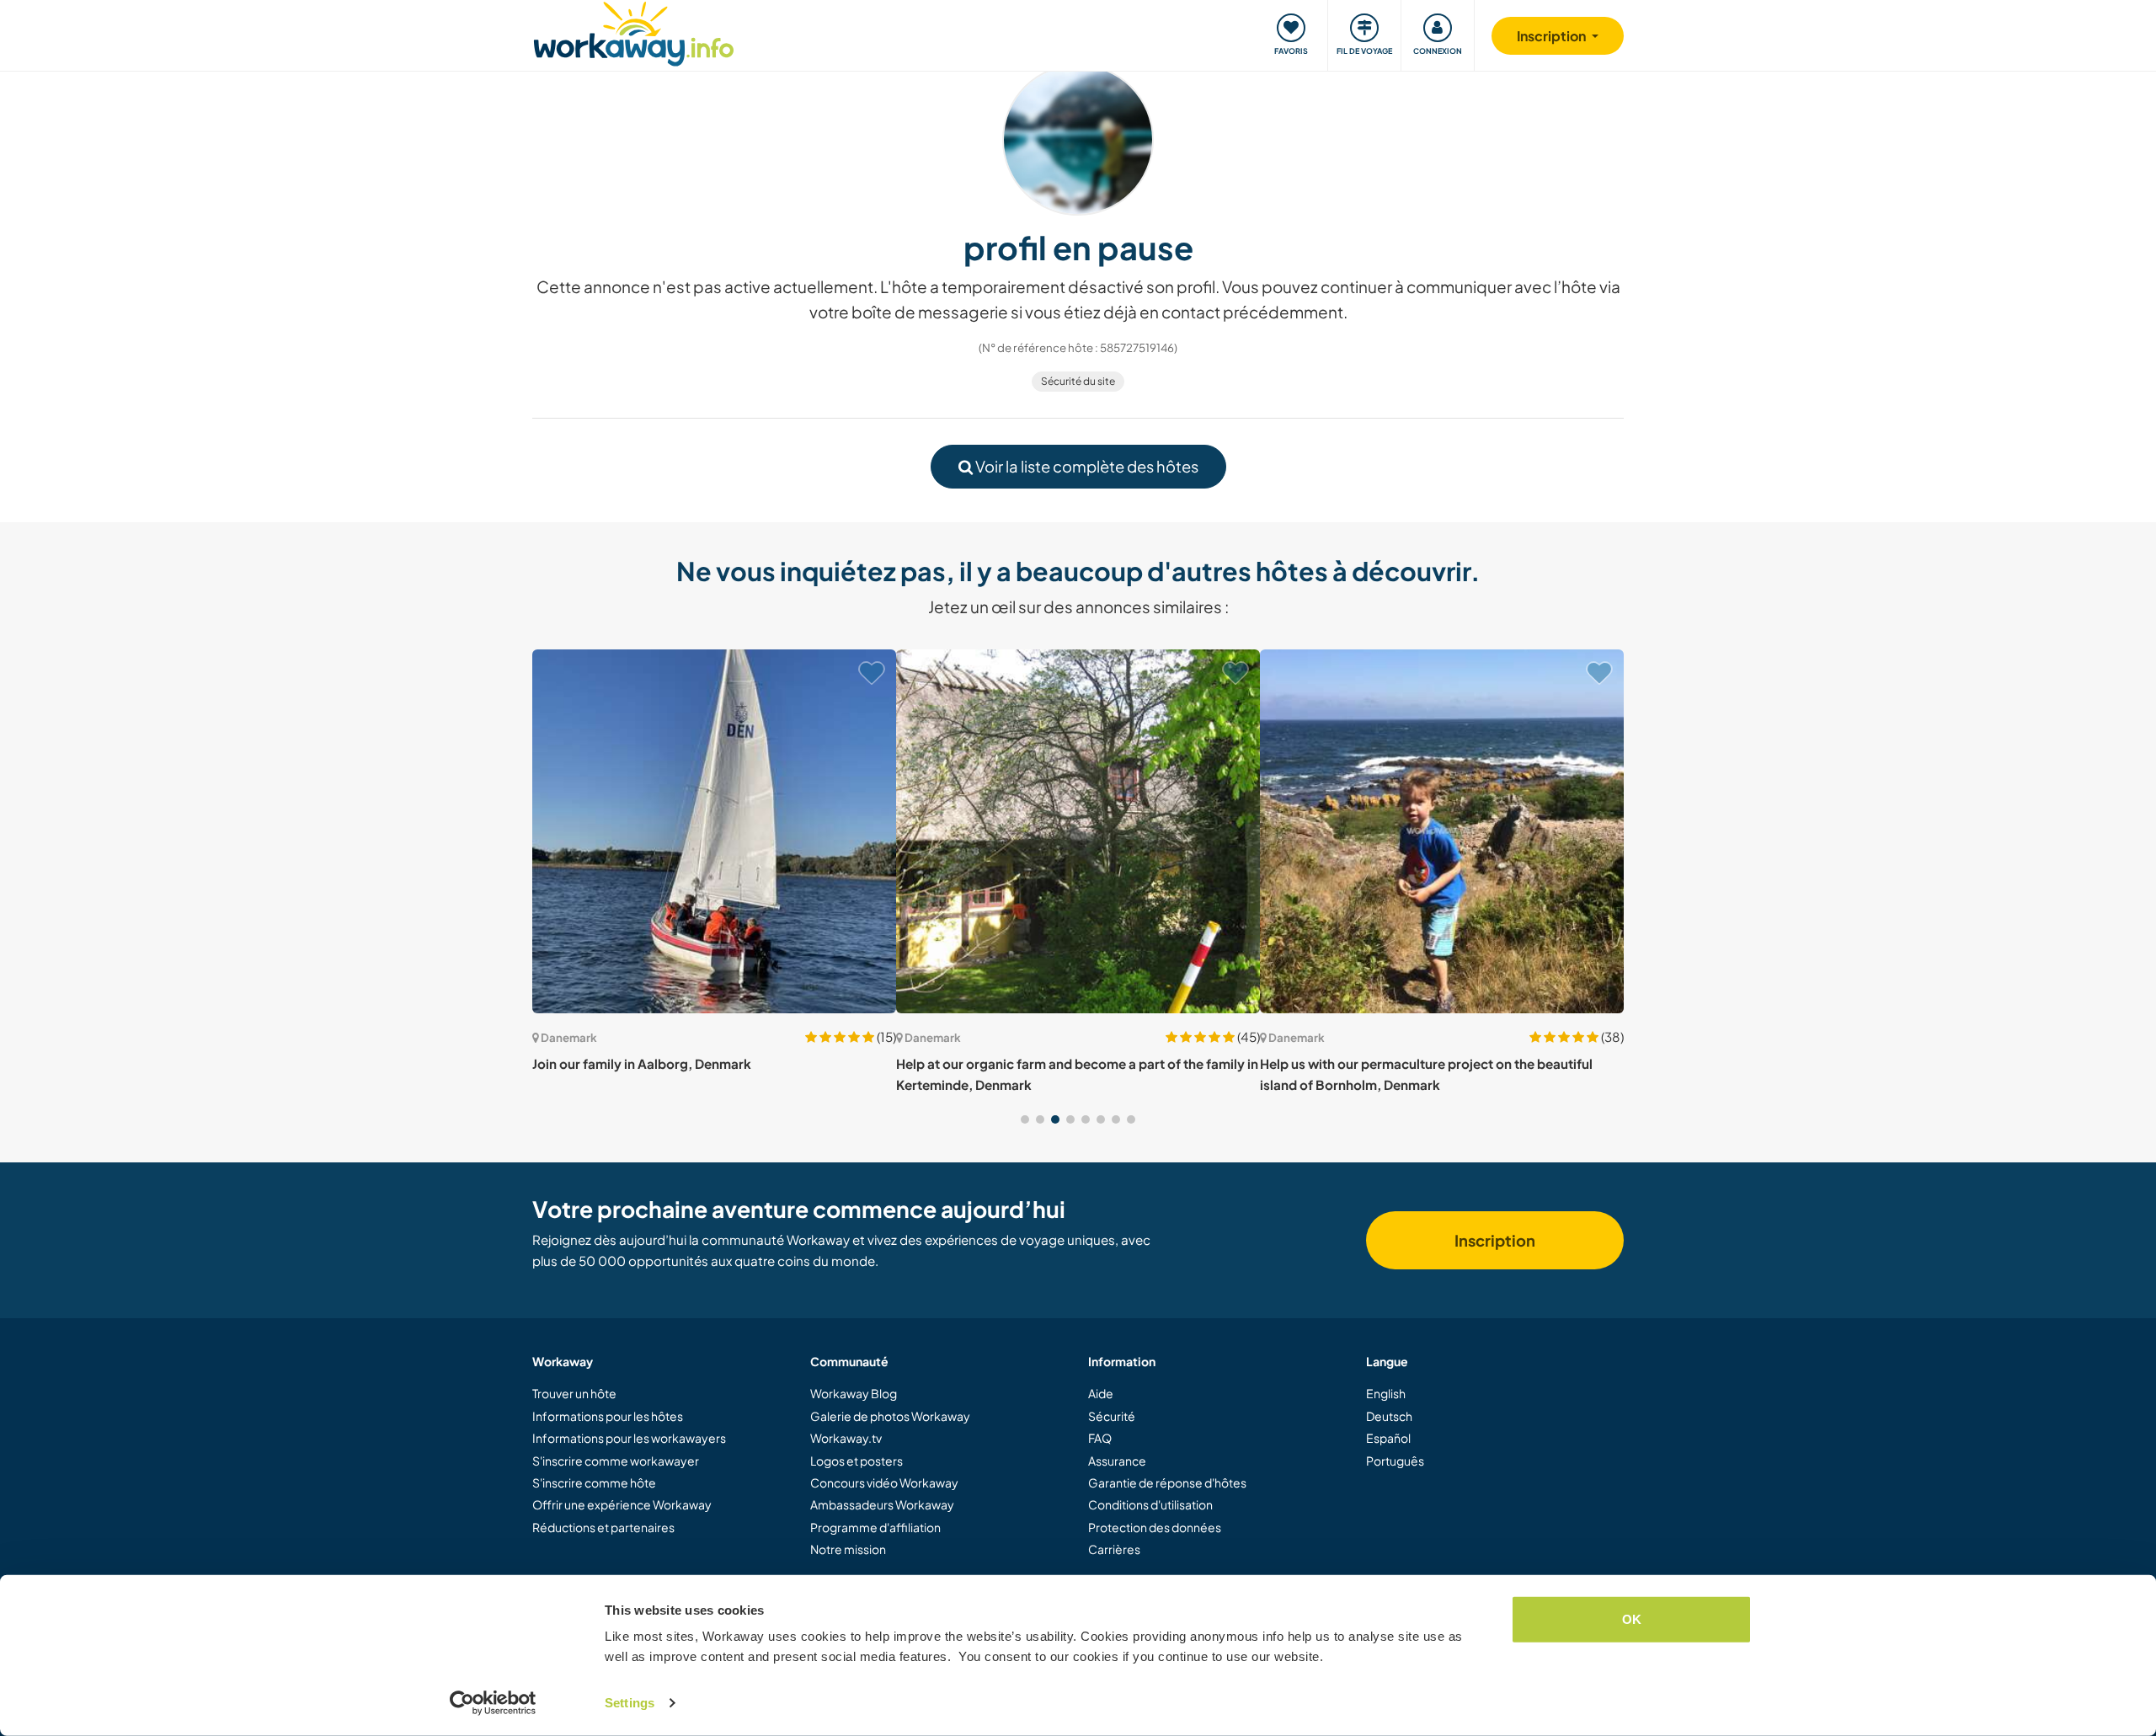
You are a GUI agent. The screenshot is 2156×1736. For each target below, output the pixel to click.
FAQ (1100, 1438)
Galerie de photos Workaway (890, 1416)
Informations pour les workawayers (629, 1438)
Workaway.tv (846, 1438)
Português (1395, 1461)
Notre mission (848, 1549)
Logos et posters (857, 1461)
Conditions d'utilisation (1150, 1504)
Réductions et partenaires (603, 1527)
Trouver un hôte (574, 1393)
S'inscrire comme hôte (594, 1482)
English (1386, 1393)
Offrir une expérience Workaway (622, 1504)
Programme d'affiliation (875, 1527)
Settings (630, 1703)
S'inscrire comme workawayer (616, 1461)
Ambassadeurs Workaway (882, 1504)
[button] (1025, 1119)
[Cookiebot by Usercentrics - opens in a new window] (493, 1703)
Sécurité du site (1078, 381)
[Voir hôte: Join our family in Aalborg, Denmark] (714, 831)
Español (1388, 1438)
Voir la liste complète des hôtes (1086, 466)
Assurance (1117, 1461)
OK (1632, 1619)
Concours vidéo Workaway (884, 1482)
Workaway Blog (854, 1393)
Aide (1101, 1393)
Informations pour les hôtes (608, 1416)
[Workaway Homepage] (634, 32)
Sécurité (1112, 1416)
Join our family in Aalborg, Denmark (642, 1063)
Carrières (1114, 1549)
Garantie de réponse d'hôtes (1167, 1482)
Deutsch (1389, 1416)
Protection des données (1155, 1527)
